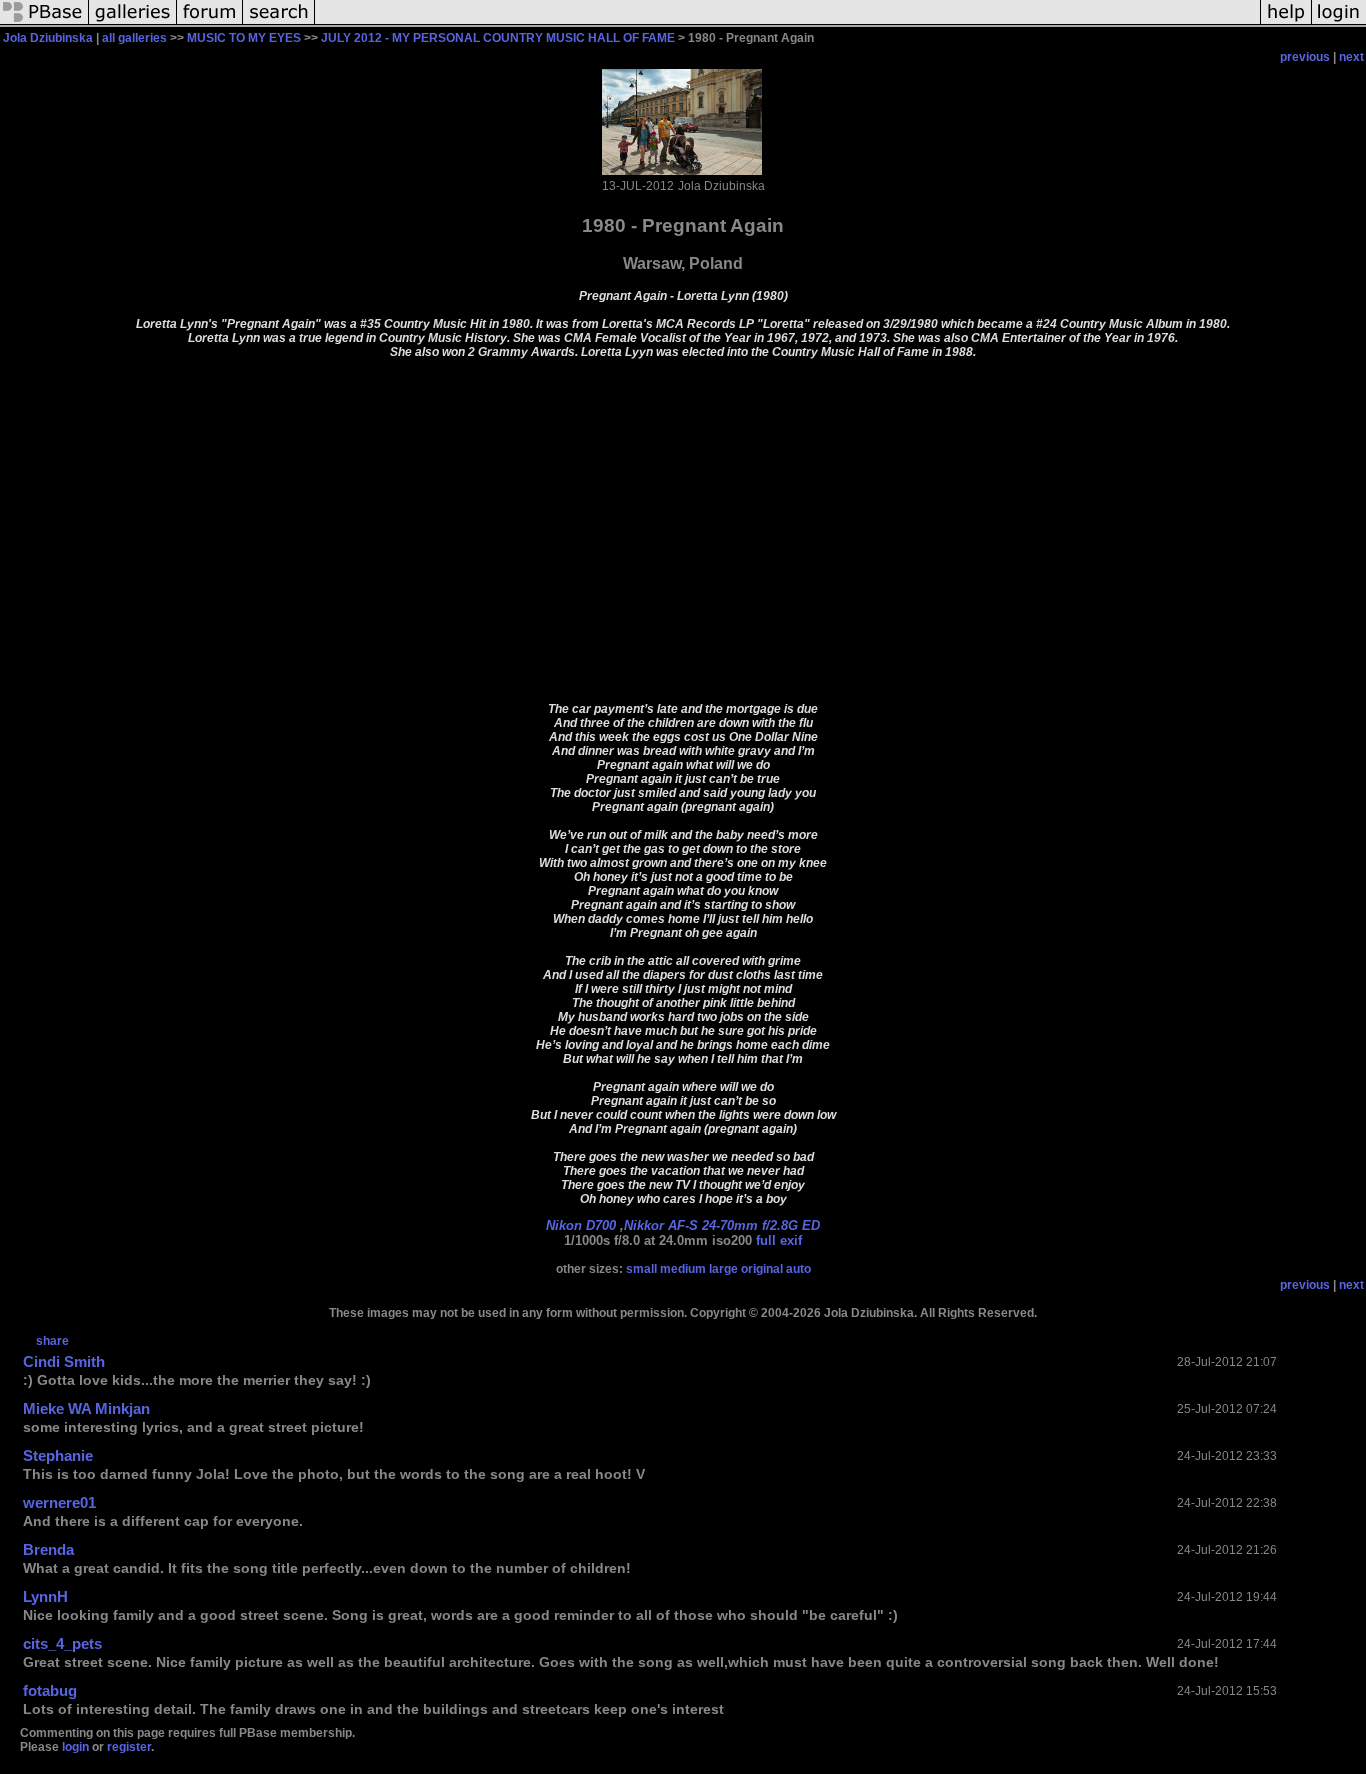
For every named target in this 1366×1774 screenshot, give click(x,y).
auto (798, 1269)
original (762, 1269)
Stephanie (58, 1455)
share (52, 1341)
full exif (779, 1240)
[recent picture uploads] (133, 24)
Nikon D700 (581, 1225)
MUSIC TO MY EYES (244, 38)
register (129, 1747)
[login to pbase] (1339, 24)
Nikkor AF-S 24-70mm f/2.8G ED (722, 1225)
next (1351, 57)
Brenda (48, 1549)
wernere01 (59, 1502)
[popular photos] (787, 24)
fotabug (50, 1690)
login (75, 1747)
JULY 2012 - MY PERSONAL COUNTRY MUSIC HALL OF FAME (498, 38)
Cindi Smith (64, 1361)
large (723, 1269)
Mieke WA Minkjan (86, 1408)
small (641, 1269)
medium (683, 1269)
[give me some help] (1286, 24)
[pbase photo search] (279, 24)
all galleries (134, 38)
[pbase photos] (44, 24)
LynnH (45, 1596)
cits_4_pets (62, 1643)
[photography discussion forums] (210, 24)
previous (1305, 57)
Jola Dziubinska (48, 38)
